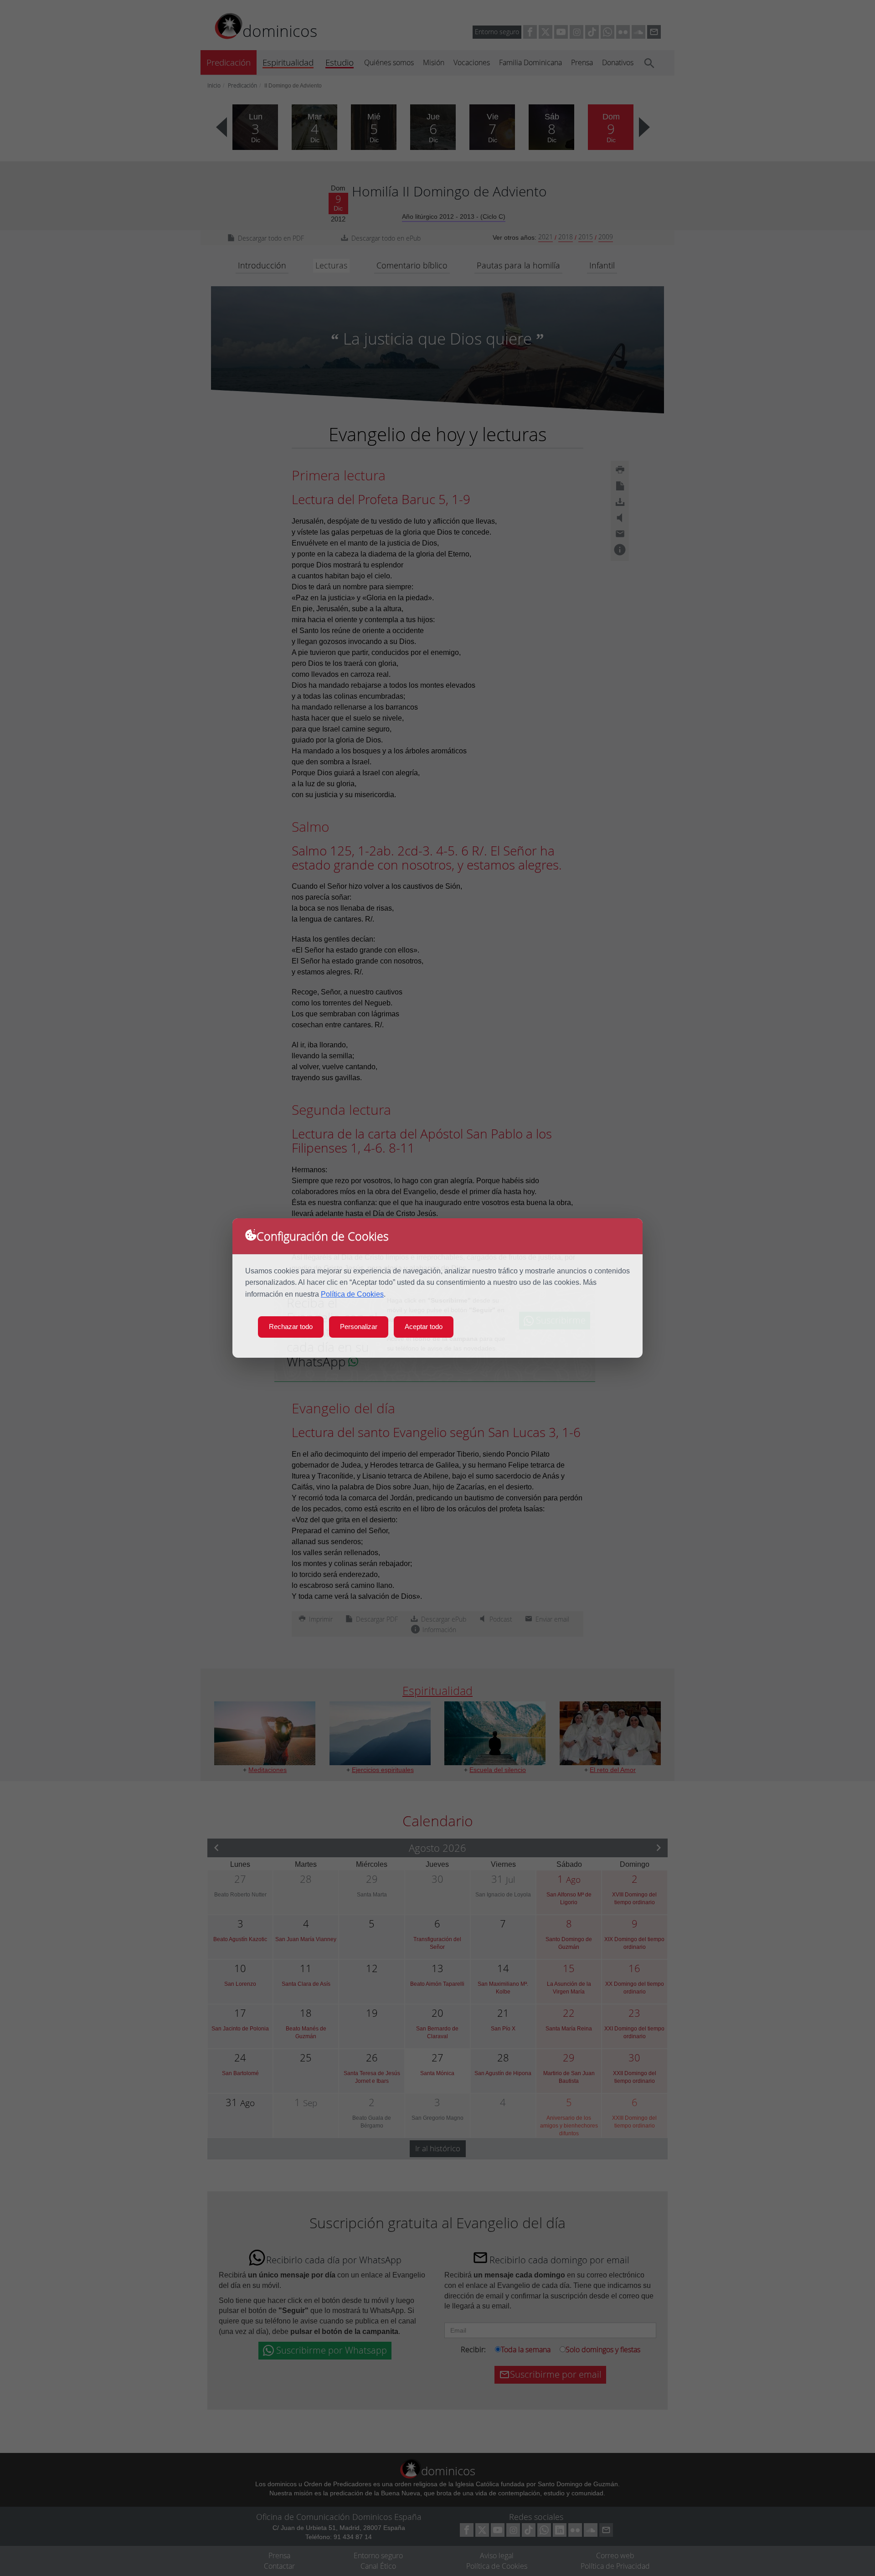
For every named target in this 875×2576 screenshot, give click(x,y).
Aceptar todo (424, 1327)
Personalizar (359, 1327)
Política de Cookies (352, 1294)
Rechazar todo (291, 1327)
